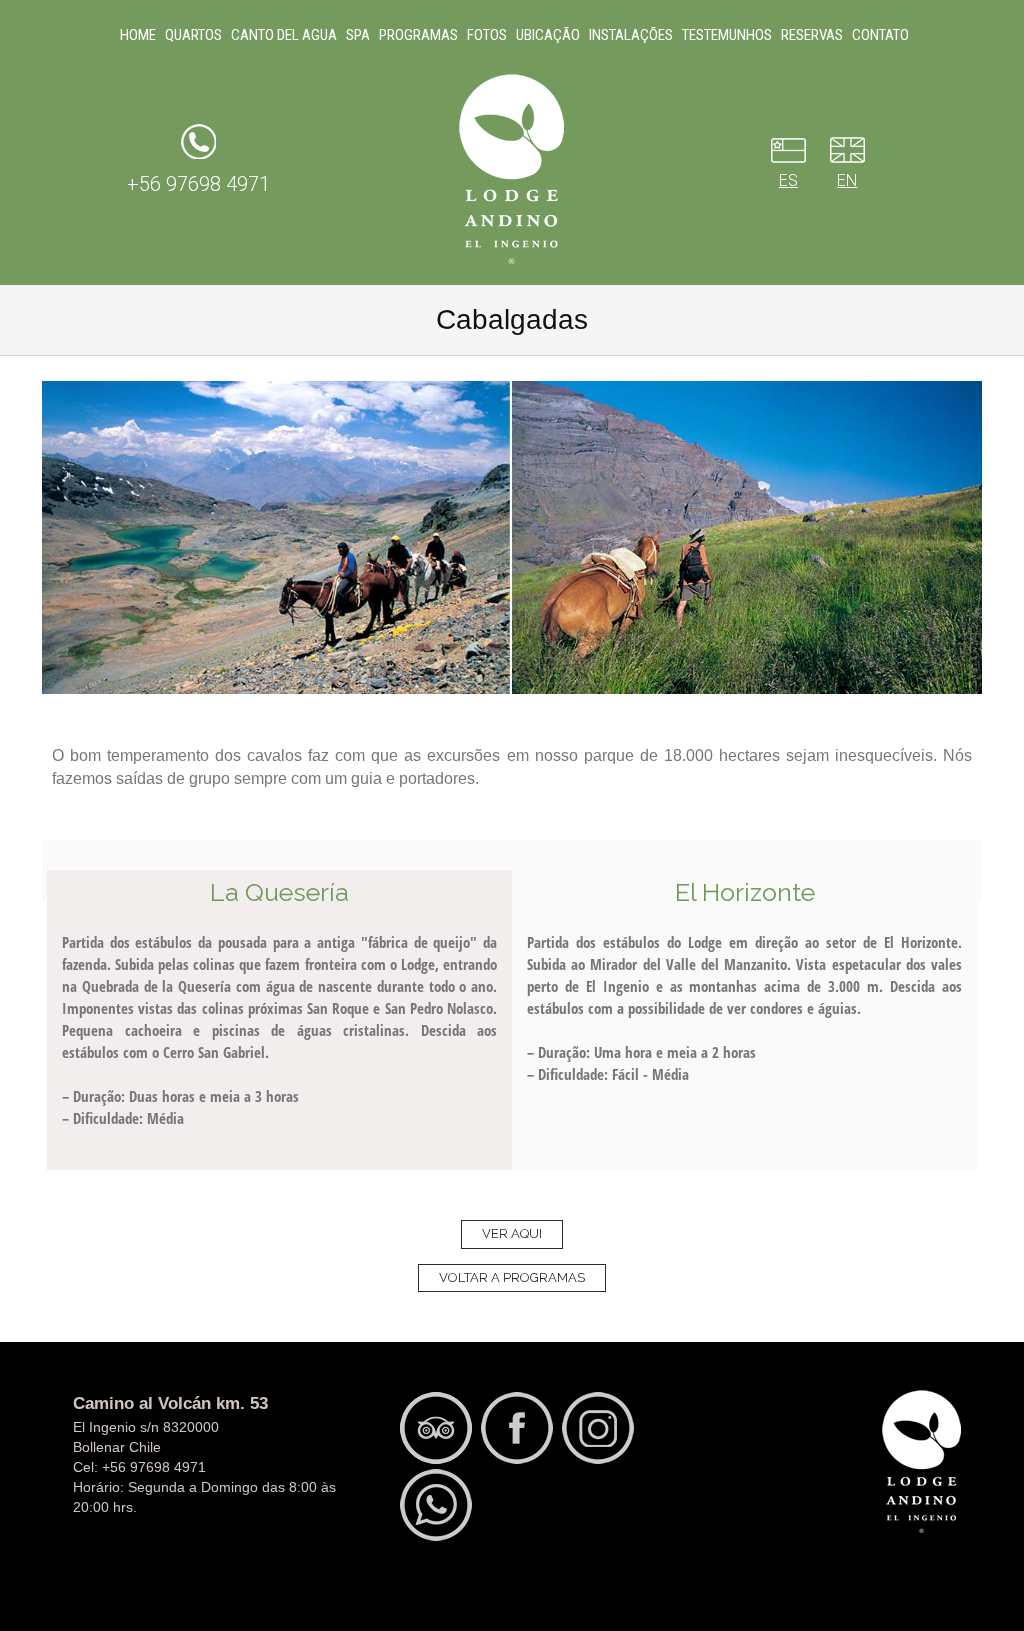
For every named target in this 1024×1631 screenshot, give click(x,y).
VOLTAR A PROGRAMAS (512, 1277)
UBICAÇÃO (548, 35)
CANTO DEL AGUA (284, 35)
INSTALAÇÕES (631, 35)
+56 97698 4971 (198, 184)
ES (788, 180)
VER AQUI (512, 1233)
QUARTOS (193, 35)
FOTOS (487, 35)
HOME (138, 35)
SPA (358, 35)
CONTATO (880, 35)
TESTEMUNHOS (727, 35)
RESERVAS (812, 35)
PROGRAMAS (418, 35)
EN (847, 180)
